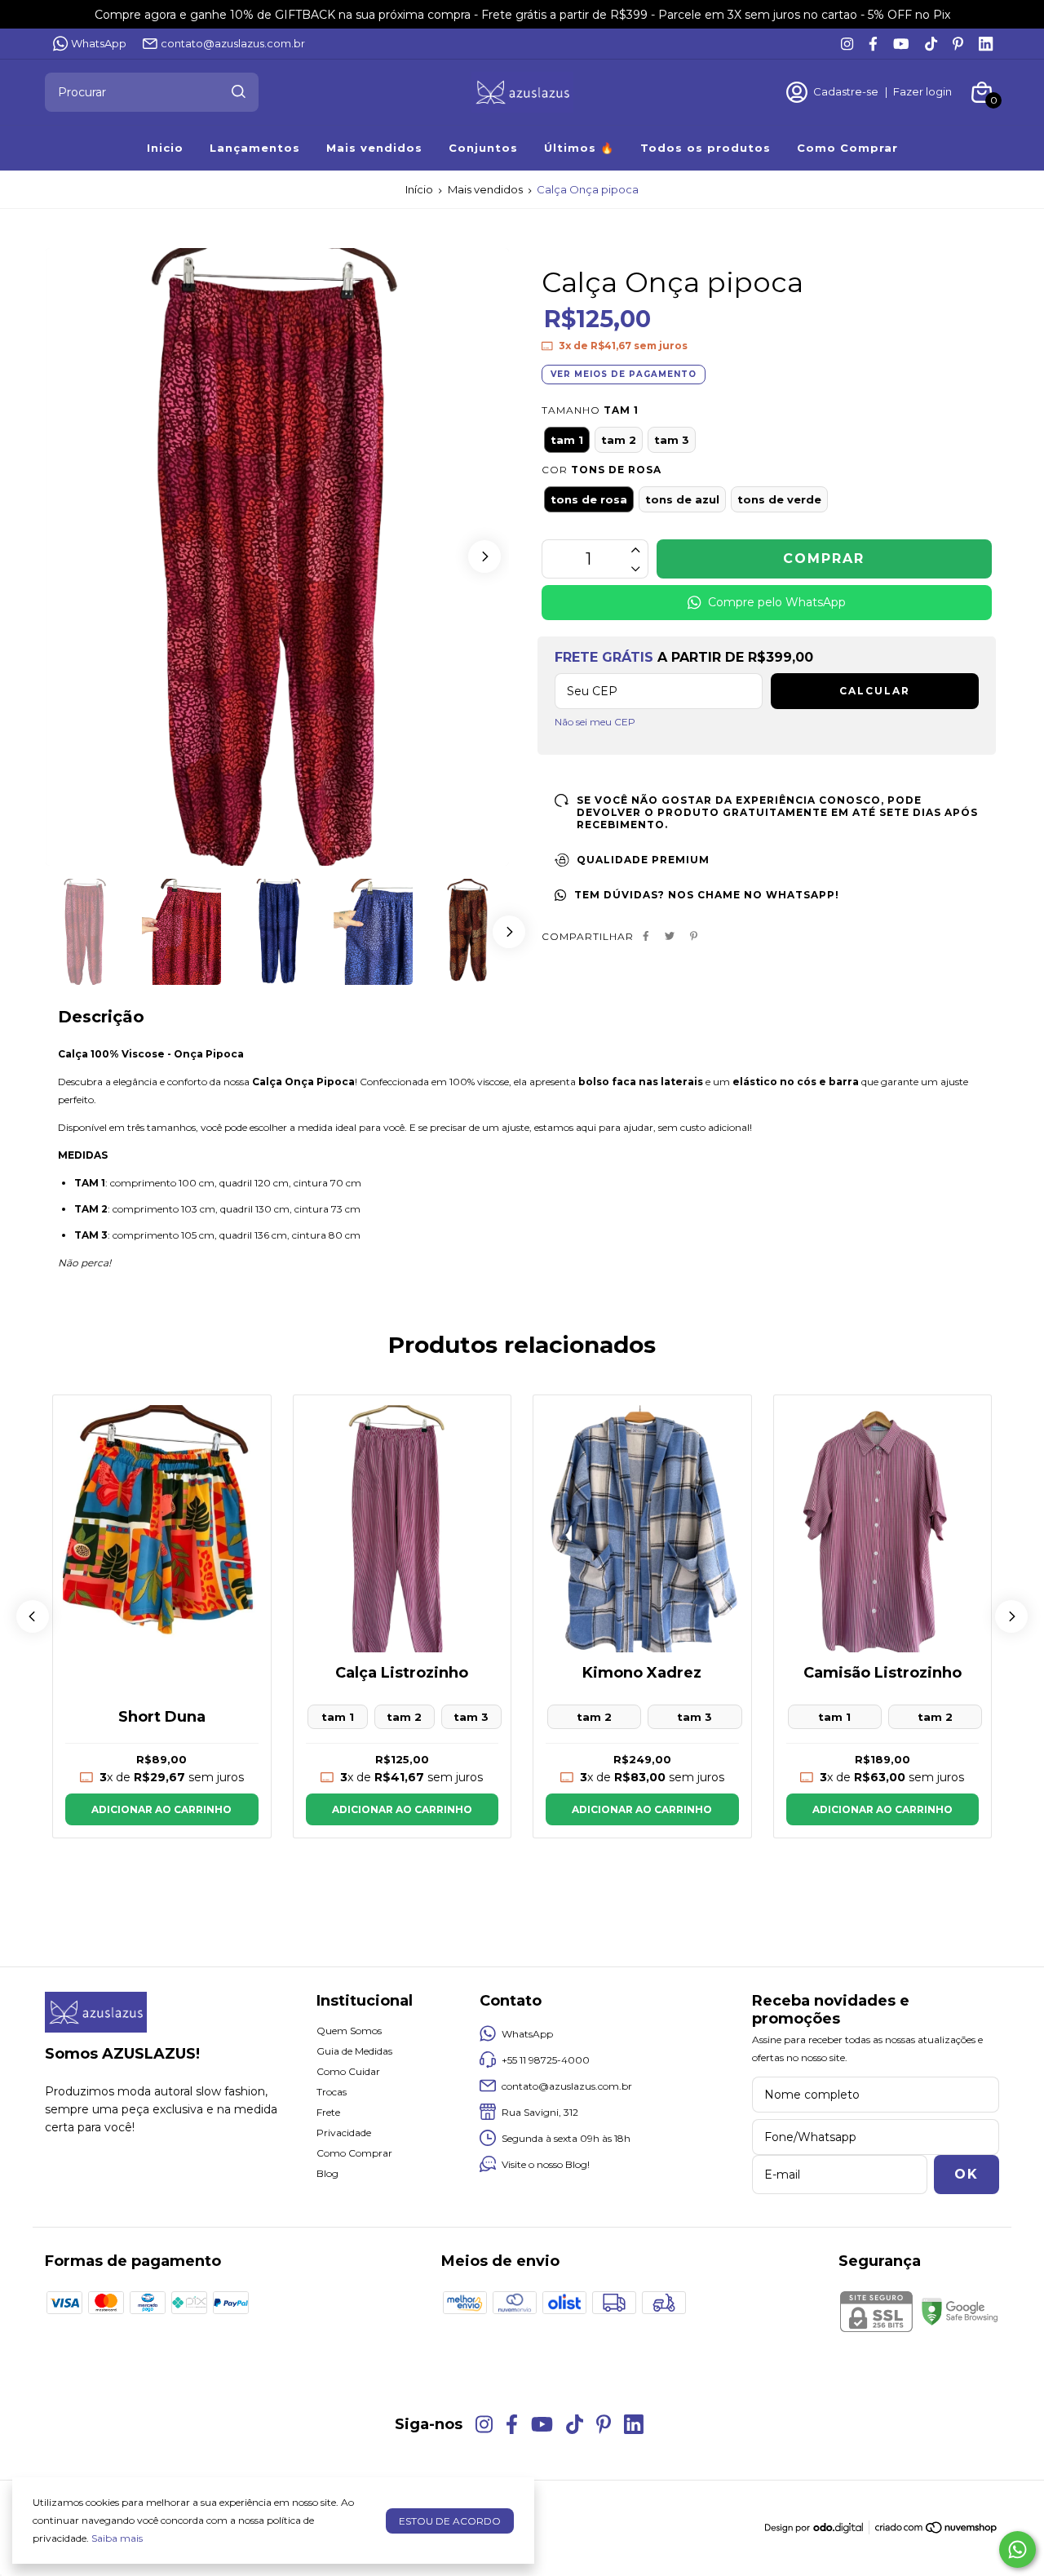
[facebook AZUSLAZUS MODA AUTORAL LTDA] (873, 44)
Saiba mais (117, 2538)
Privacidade (344, 2133)
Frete (328, 2112)
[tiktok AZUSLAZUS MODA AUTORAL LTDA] (931, 44)
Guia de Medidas (354, 2051)
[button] (484, 556)
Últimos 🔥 (579, 148)
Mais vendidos (374, 148)
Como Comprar (847, 148)
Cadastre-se (846, 91)
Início (419, 189)
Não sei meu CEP (595, 722)
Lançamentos (255, 148)
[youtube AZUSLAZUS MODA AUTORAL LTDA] (901, 44)
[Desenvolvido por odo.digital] (820, 2529)
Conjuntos (483, 148)
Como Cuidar (348, 2071)
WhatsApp (99, 43)
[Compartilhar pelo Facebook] (646, 936)
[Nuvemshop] (937, 2531)
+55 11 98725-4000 (546, 2060)
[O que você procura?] (239, 91)
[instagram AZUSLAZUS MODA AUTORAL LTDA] (847, 44)
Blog (327, 2173)
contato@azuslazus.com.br (233, 43)
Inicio (165, 148)
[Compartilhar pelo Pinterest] (694, 936)
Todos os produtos (706, 148)
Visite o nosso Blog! (546, 2164)
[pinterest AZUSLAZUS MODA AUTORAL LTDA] (958, 44)
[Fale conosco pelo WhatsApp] (1017, 2549)
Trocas (332, 2092)
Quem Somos (349, 2031)
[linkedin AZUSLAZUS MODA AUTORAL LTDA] (986, 44)
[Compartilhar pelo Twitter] (670, 936)
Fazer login (922, 91)
